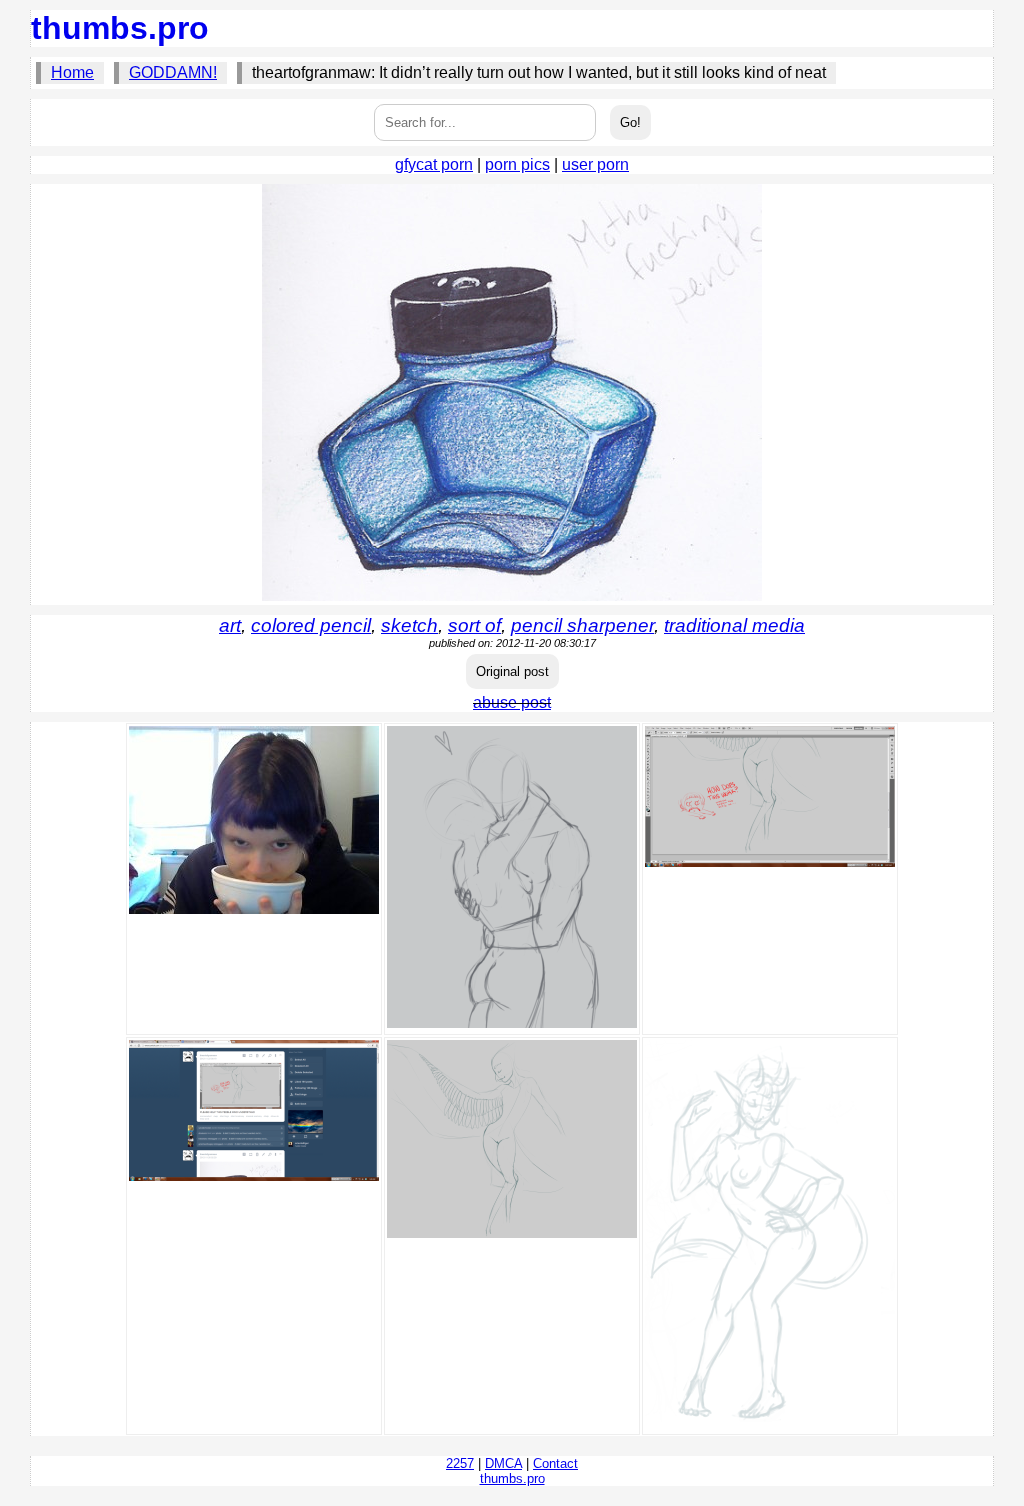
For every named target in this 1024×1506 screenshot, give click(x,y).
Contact (555, 1463)
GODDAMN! (173, 72)
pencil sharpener (582, 625)
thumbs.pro (120, 28)
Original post (512, 671)
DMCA (503, 1463)
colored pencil (311, 625)
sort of (474, 625)
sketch (409, 625)
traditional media (734, 625)
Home (72, 72)
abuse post (512, 702)
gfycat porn (434, 164)
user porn (595, 164)
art (230, 625)
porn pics (517, 164)
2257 (460, 1463)
